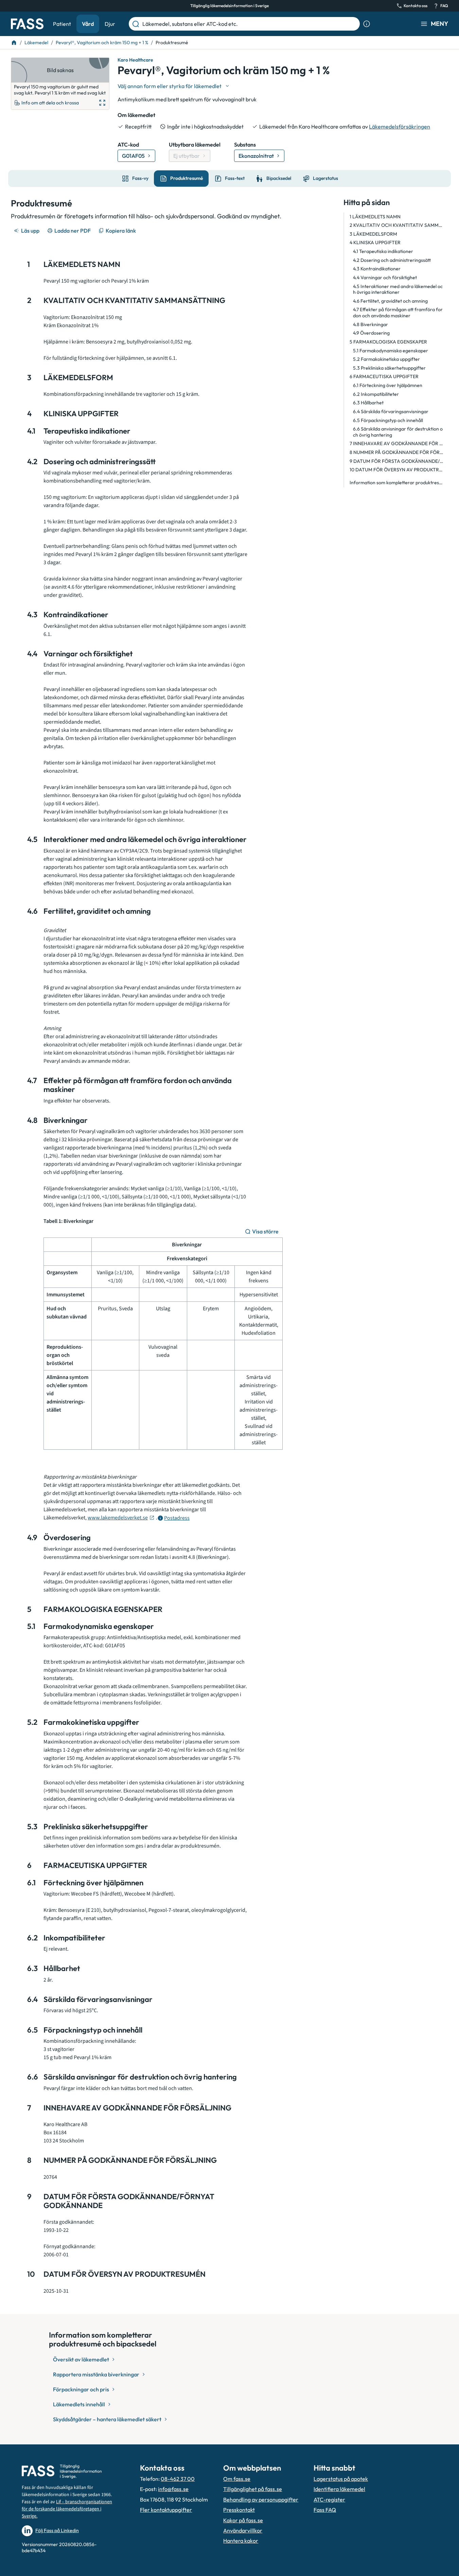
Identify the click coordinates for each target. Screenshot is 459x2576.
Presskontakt (239, 2510)
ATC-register (329, 2499)
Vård (88, 24)
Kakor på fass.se (243, 2520)
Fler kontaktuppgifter (166, 2510)
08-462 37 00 (178, 2479)
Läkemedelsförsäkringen (400, 127)
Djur (110, 24)
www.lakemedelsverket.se (118, 1518)
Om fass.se (237, 2479)
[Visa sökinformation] (367, 24)
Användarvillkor (243, 2530)
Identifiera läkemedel (339, 2489)
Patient (62, 24)
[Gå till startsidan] (27, 24)
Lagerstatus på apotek (341, 2479)
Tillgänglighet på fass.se (253, 2489)
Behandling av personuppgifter (261, 2499)
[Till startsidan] (14, 43)
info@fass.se (173, 2489)
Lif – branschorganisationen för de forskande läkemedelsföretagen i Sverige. (67, 2509)
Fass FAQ (325, 2510)
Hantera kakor (241, 2541)
